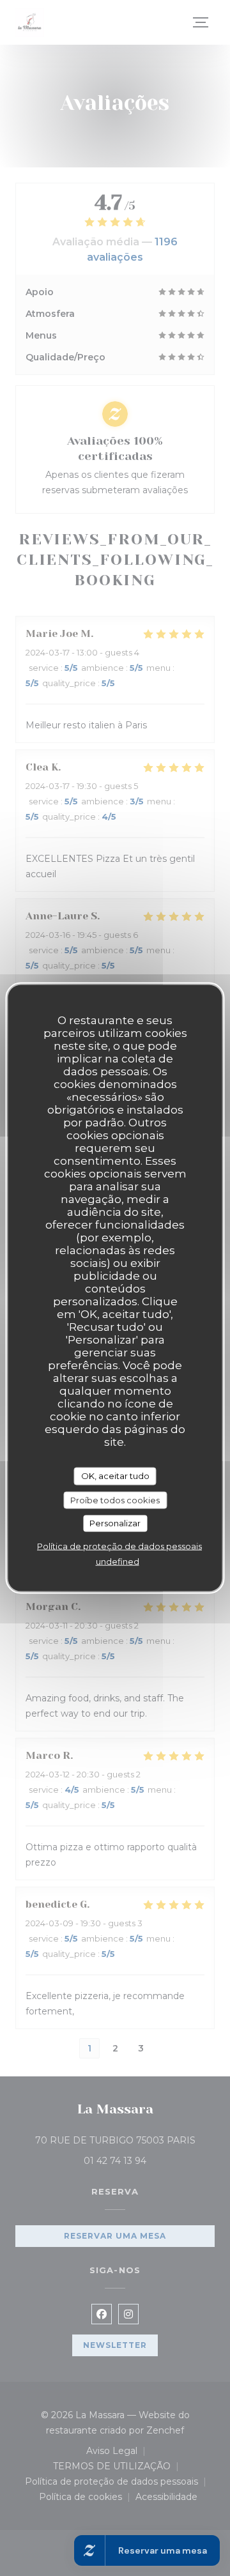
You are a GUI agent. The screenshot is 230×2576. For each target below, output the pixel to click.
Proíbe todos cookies (115, 1499)
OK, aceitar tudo (115, 1476)
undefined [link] (118, 1561)
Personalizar (115, 1523)
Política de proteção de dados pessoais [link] (119, 1545)
